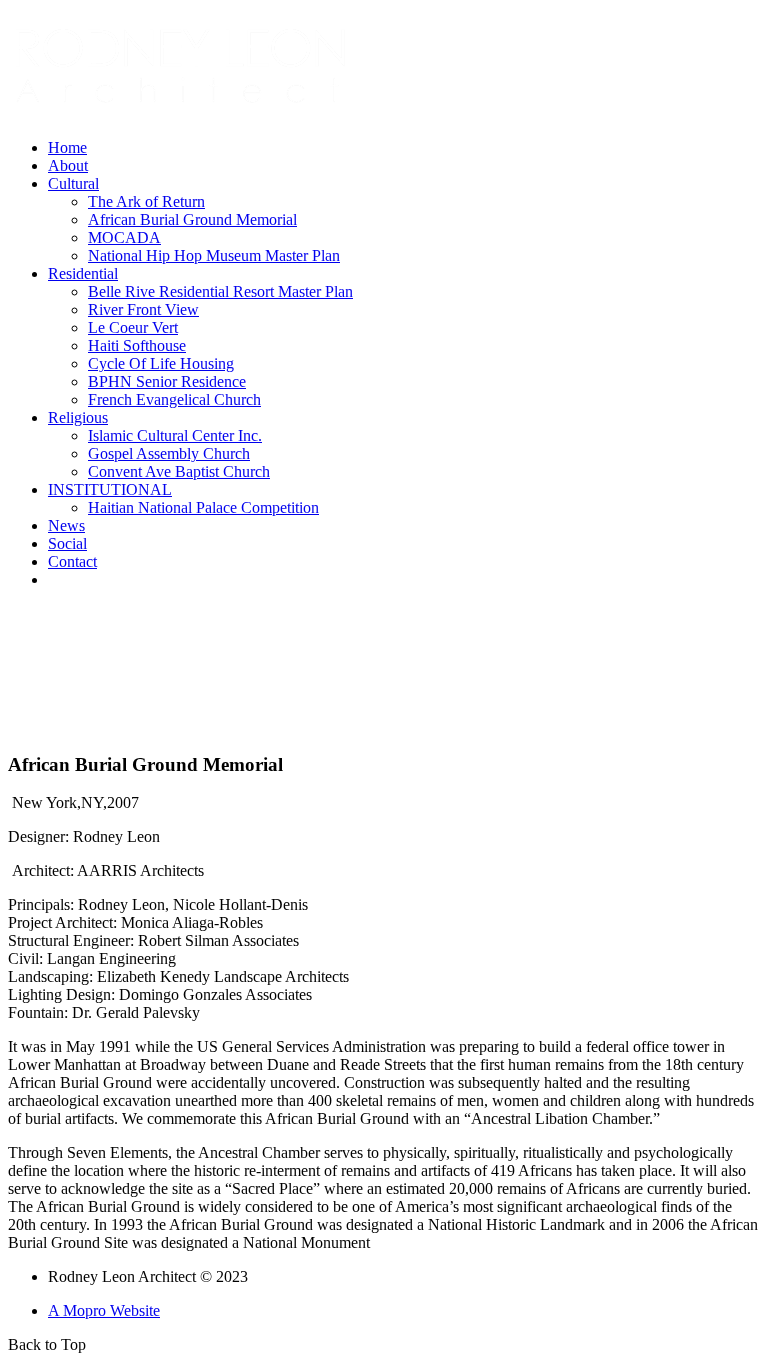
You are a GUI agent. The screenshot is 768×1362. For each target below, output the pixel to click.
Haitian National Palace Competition (203, 507)
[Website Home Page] (183, 117)
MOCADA (124, 237)
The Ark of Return (146, 201)
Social (67, 543)
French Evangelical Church (174, 399)
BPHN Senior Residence (167, 381)
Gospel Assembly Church (169, 453)
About (68, 165)
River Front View (143, 309)
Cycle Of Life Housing (161, 363)
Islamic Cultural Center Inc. (175, 435)
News (66, 525)
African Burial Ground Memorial (192, 219)
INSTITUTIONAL (110, 489)
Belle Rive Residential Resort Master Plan (220, 291)
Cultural (73, 183)
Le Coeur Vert (133, 327)
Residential (83, 273)
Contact (72, 561)
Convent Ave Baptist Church (179, 471)
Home (67, 147)
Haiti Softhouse (137, 345)
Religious (78, 417)
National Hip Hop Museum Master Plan (214, 255)
